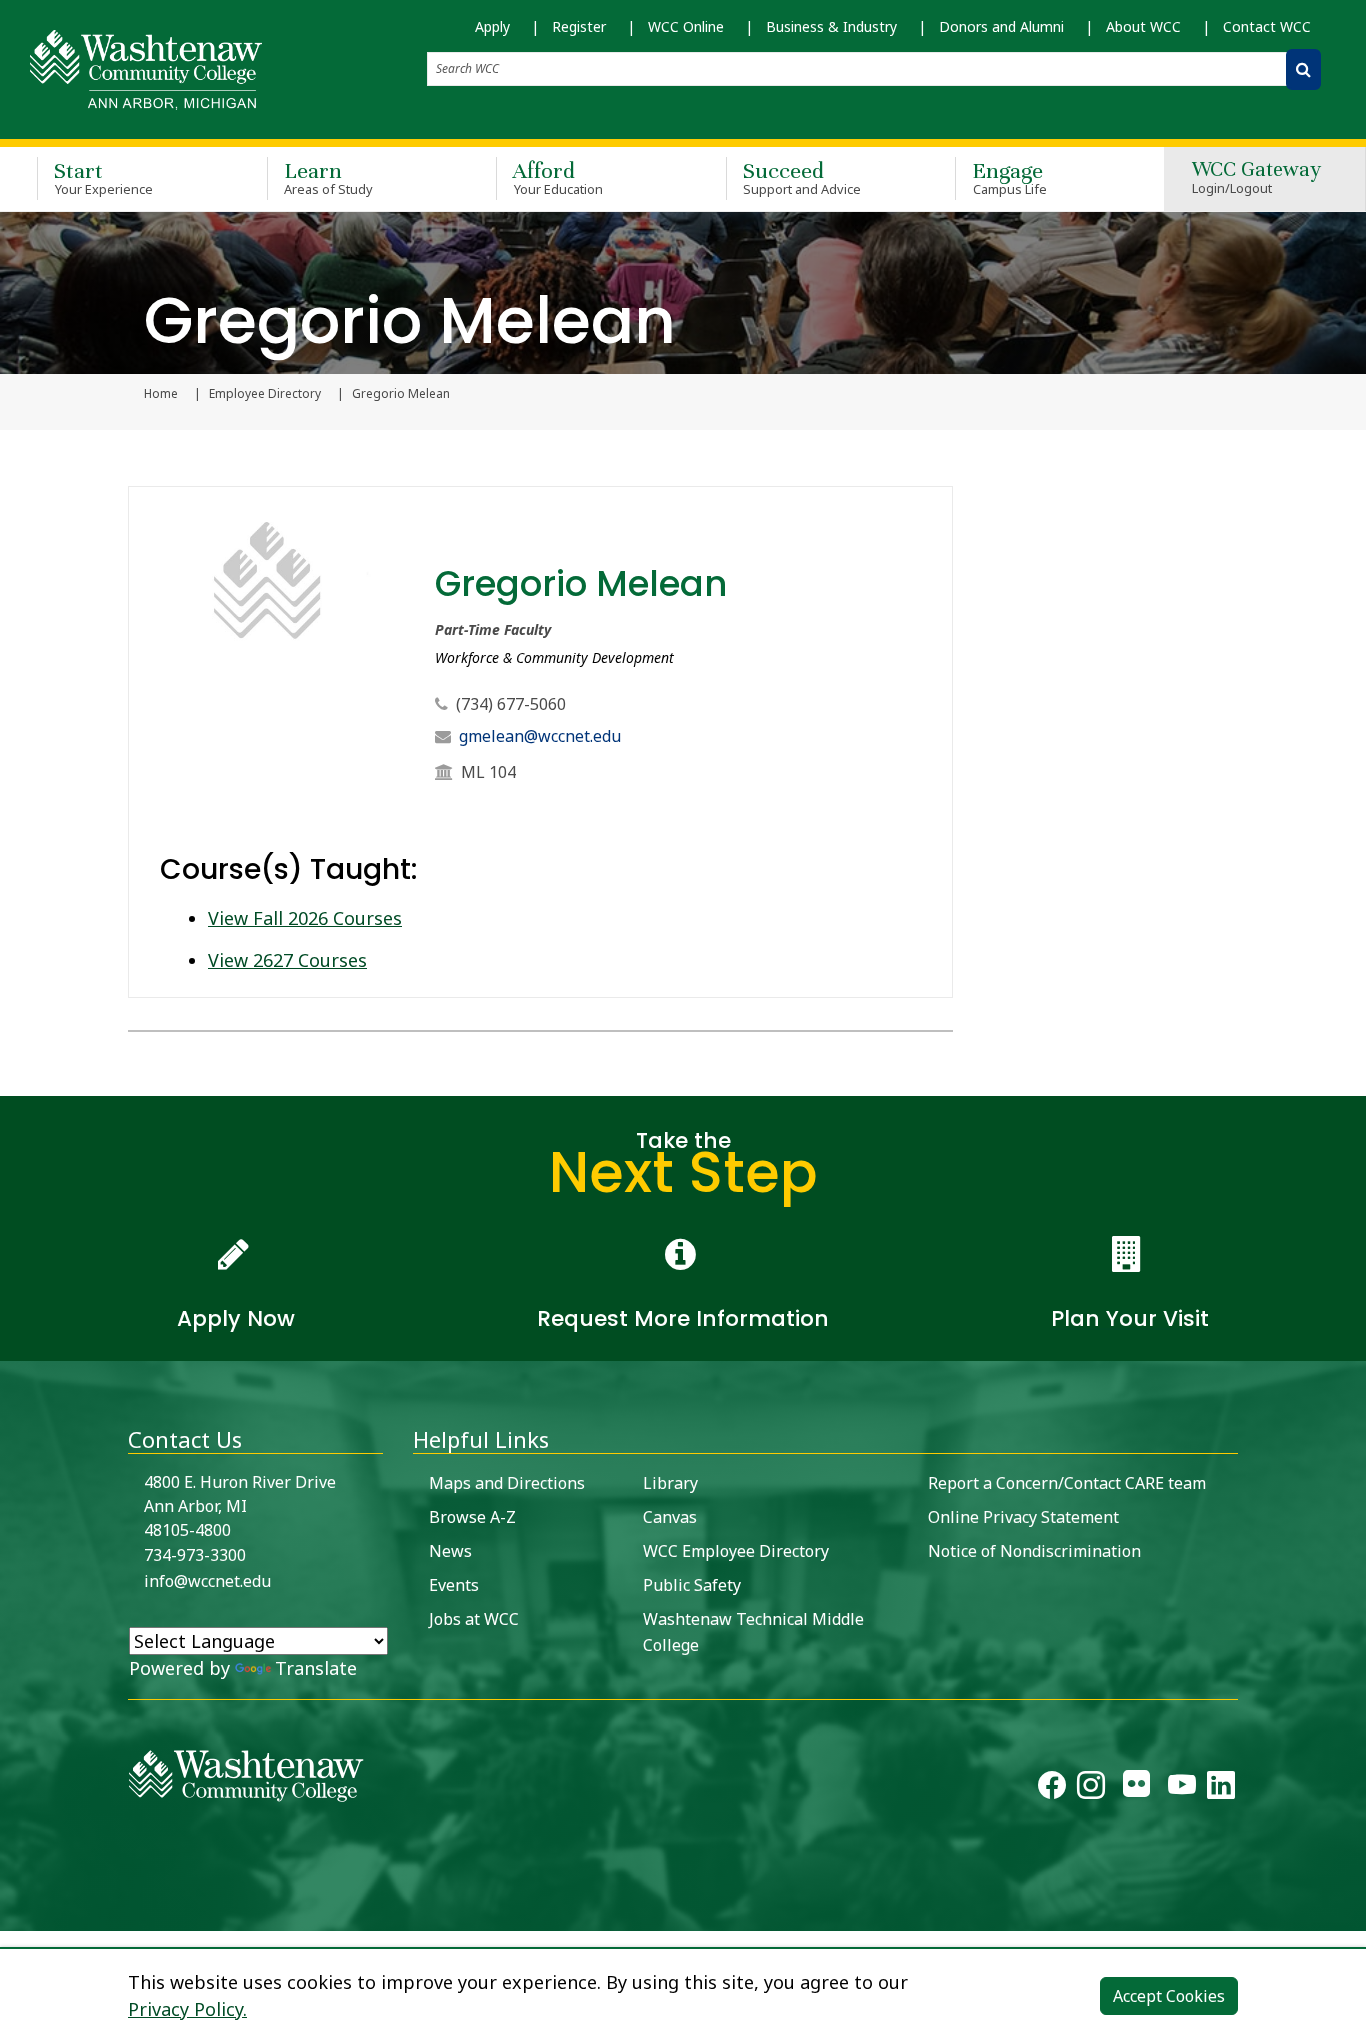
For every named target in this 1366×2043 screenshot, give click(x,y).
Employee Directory (265, 394)
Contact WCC (1267, 26)
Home (161, 394)
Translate (316, 1668)
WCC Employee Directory (736, 1551)
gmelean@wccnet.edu (540, 736)
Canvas (670, 1517)
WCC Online (686, 26)
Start (103, 177)
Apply (492, 26)
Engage (1009, 177)
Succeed (802, 177)
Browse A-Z (472, 1517)
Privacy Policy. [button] (187, 2009)
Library (670, 1483)
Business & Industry (831, 26)
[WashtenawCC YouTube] (1182, 1789)
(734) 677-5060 (511, 704)
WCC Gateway (1256, 178)
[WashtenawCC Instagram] (1091, 1789)
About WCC (1143, 26)
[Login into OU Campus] (12, 1913)
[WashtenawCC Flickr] (1136, 1789)
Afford (558, 177)
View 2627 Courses (287, 960)
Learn (329, 177)
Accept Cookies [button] (1169, 1996)
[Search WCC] (1303, 69)
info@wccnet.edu (207, 1581)
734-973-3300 (195, 1555)
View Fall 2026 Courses (305, 918)
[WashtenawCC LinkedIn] (1221, 1789)
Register (579, 26)
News (450, 1551)
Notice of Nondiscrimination (1034, 1551)
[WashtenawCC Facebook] (1052, 1789)
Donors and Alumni (1001, 26)
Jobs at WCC (474, 1619)
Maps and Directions (507, 1483)
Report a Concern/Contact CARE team (1067, 1483)
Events (454, 1585)
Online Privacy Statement (1023, 1517)
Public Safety (692, 1585)
